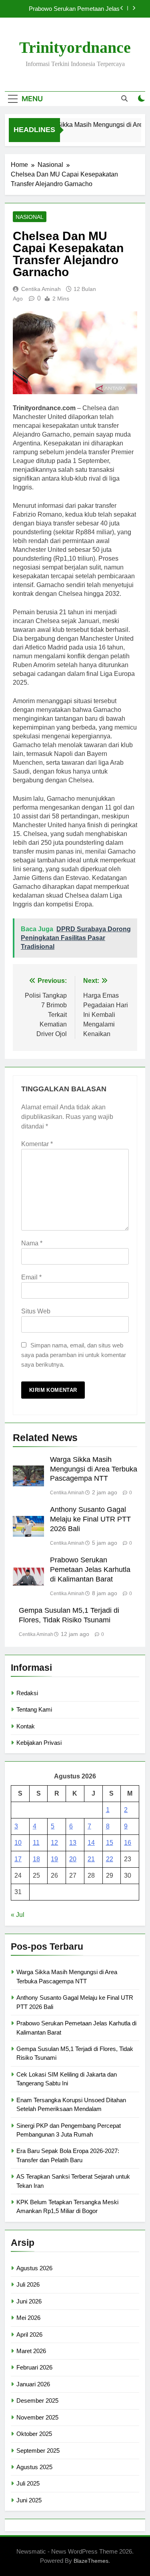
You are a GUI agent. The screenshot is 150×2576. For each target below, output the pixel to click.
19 (54, 1859)
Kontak (26, 1726)
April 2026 (29, 2334)
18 (36, 1859)
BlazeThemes (91, 2561)
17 (18, 1859)
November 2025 (37, 2417)
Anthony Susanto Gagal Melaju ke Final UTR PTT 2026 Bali (90, 1519)
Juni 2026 (29, 2301)
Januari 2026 (33, 2384)
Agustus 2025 (34, 2467)
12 (54, 1843)
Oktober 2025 (34, 2434)
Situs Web (36, 1311)
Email (31, 1277)
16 (128, 1843)
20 (73, 1859)
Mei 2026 (28, 2318)
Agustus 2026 (34, 2268)
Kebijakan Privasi (39, 1743)
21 (91, 1859)
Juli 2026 (28, 2284)
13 (73, 1843)
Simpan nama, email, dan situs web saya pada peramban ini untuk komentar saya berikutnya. (74, 1355)
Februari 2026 (34, 2367)
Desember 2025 (37, 2401)
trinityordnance (75, 47)
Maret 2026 (31, 2351)
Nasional (30, 217)
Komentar (37, 1144)
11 (36, 1843)
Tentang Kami (34, 1709)
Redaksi (27, 1693)
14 (91, 1843)
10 (18, 1843)
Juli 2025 (28, 2483)
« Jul (18, 1915)
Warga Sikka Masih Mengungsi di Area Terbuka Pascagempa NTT (94, 1469)
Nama (32, 1243)
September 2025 (38, 2451)
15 (110, 1843)
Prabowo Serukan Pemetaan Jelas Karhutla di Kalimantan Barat (74, 9)
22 (110, 1859)
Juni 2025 (29, 2500)
